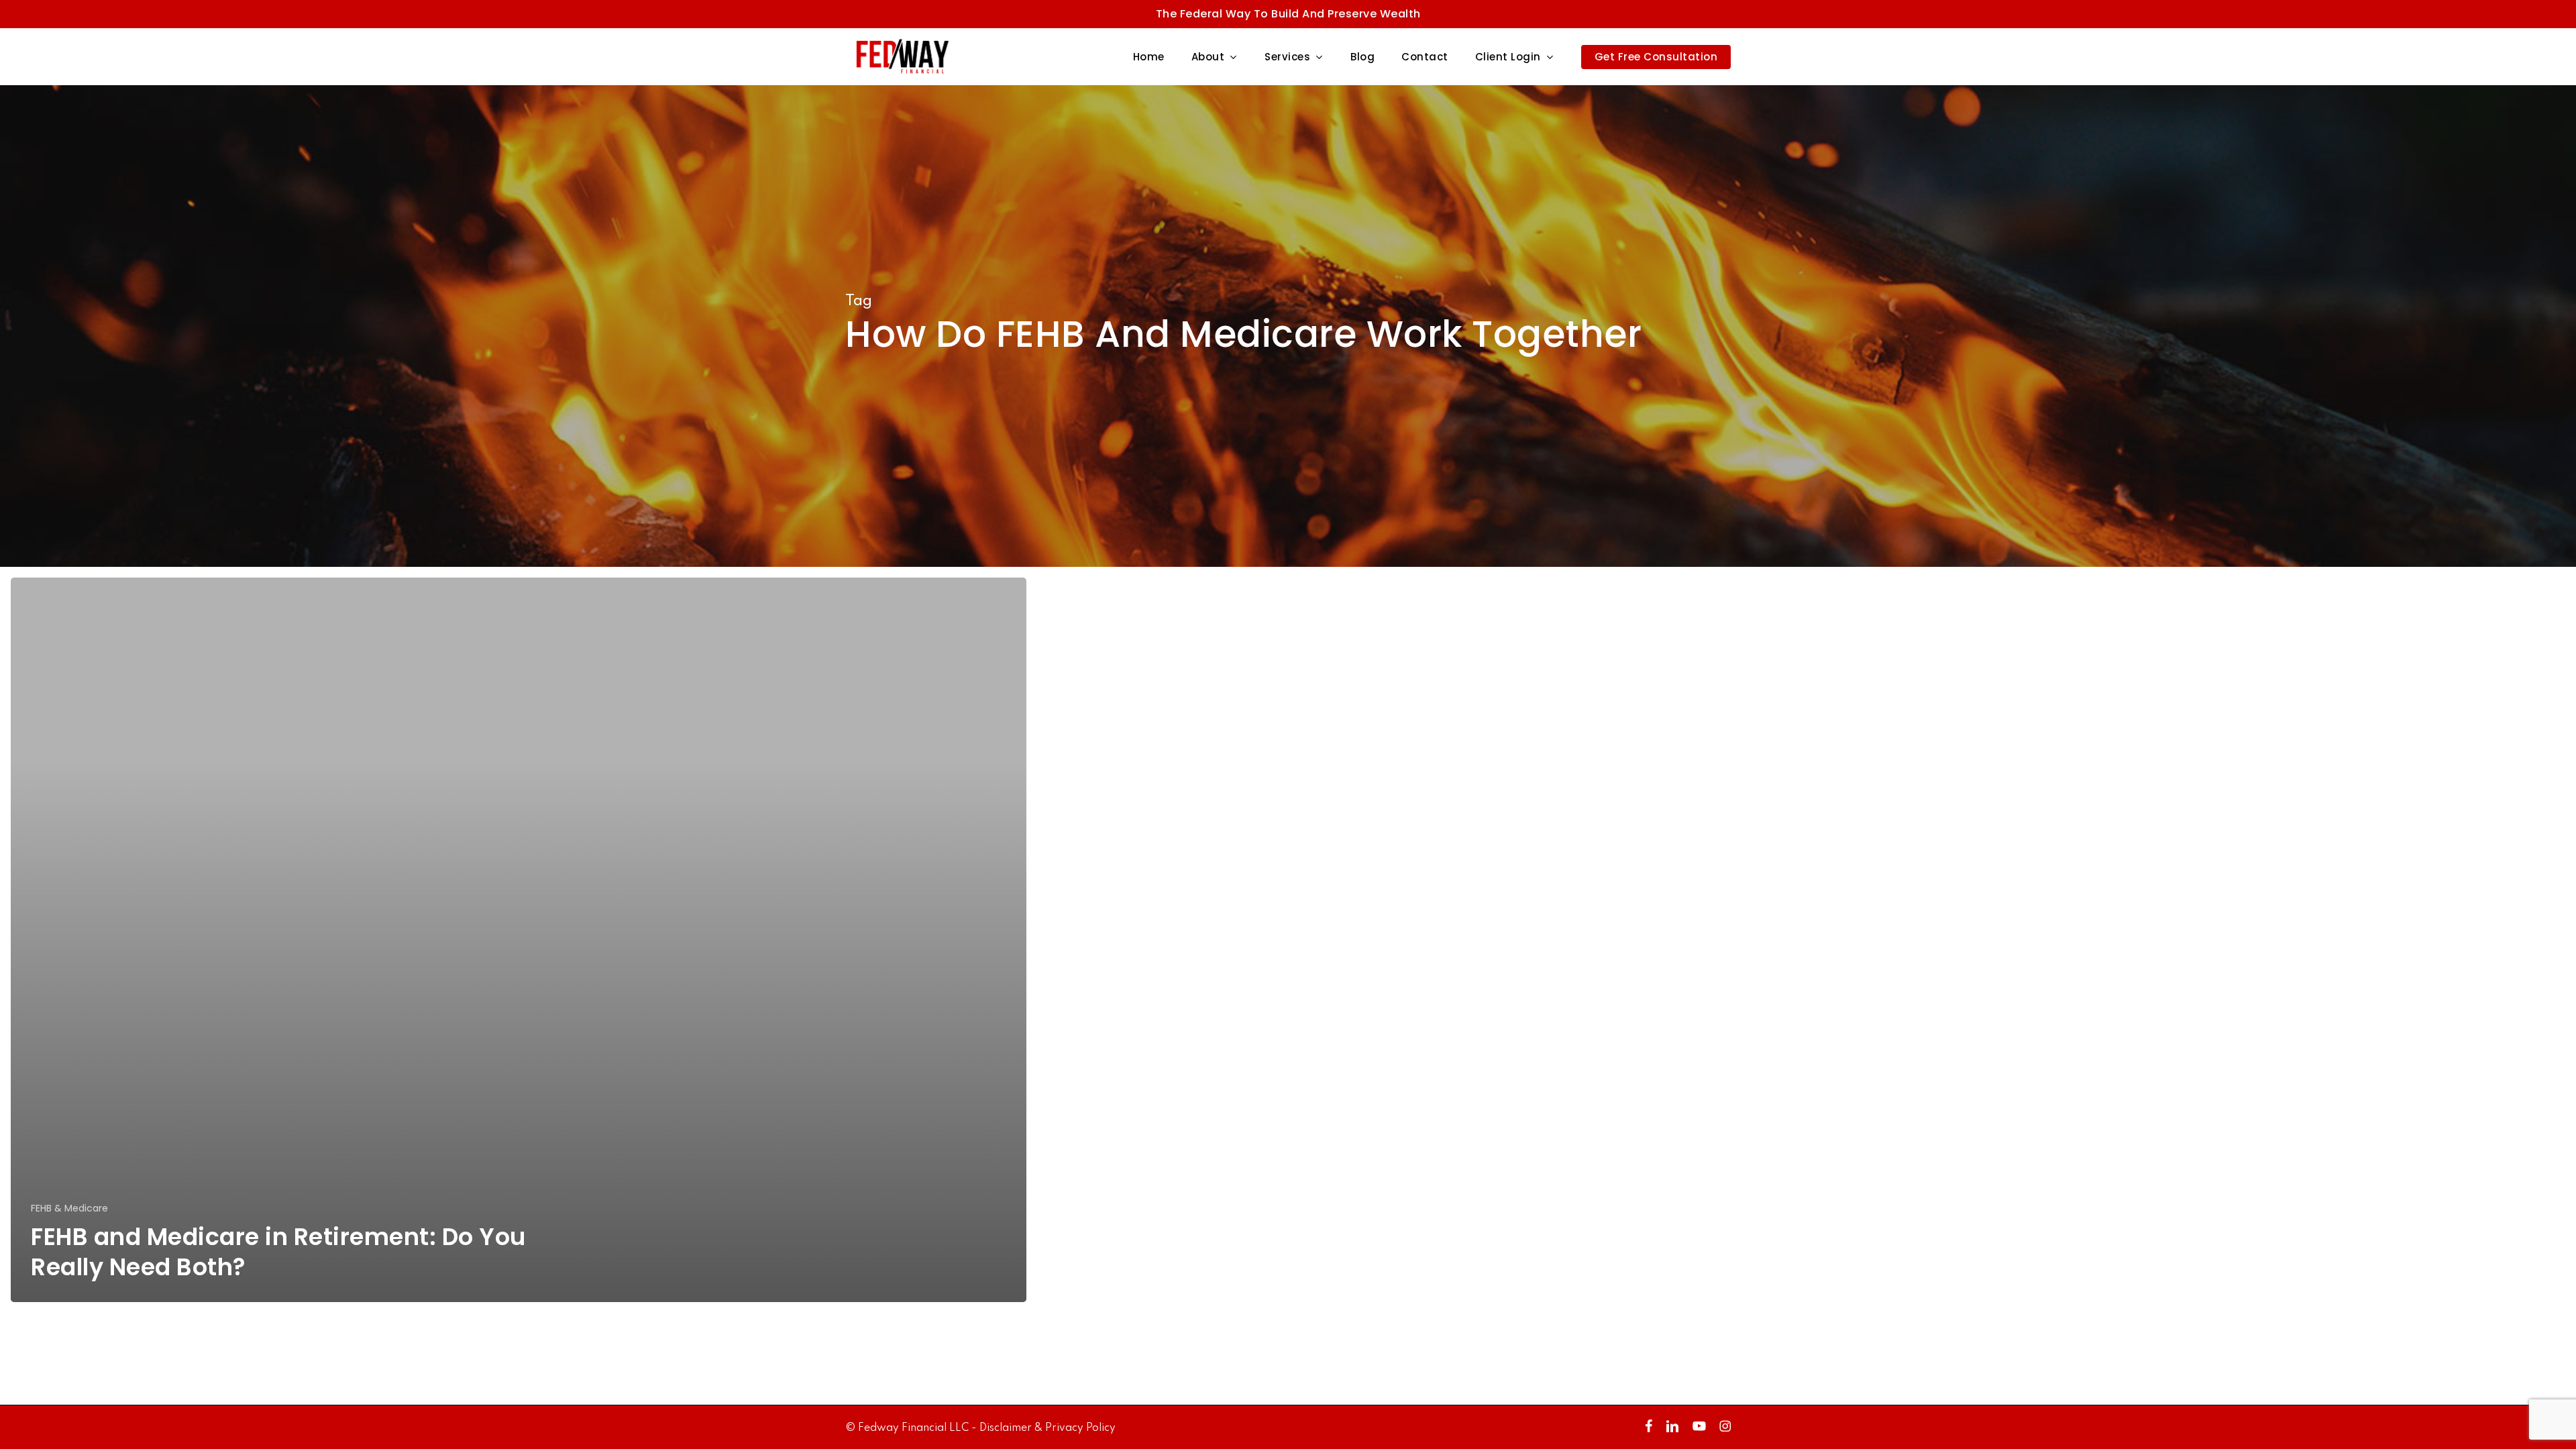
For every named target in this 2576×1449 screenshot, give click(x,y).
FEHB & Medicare (69, 1209)
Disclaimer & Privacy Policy (1048, 1428)
